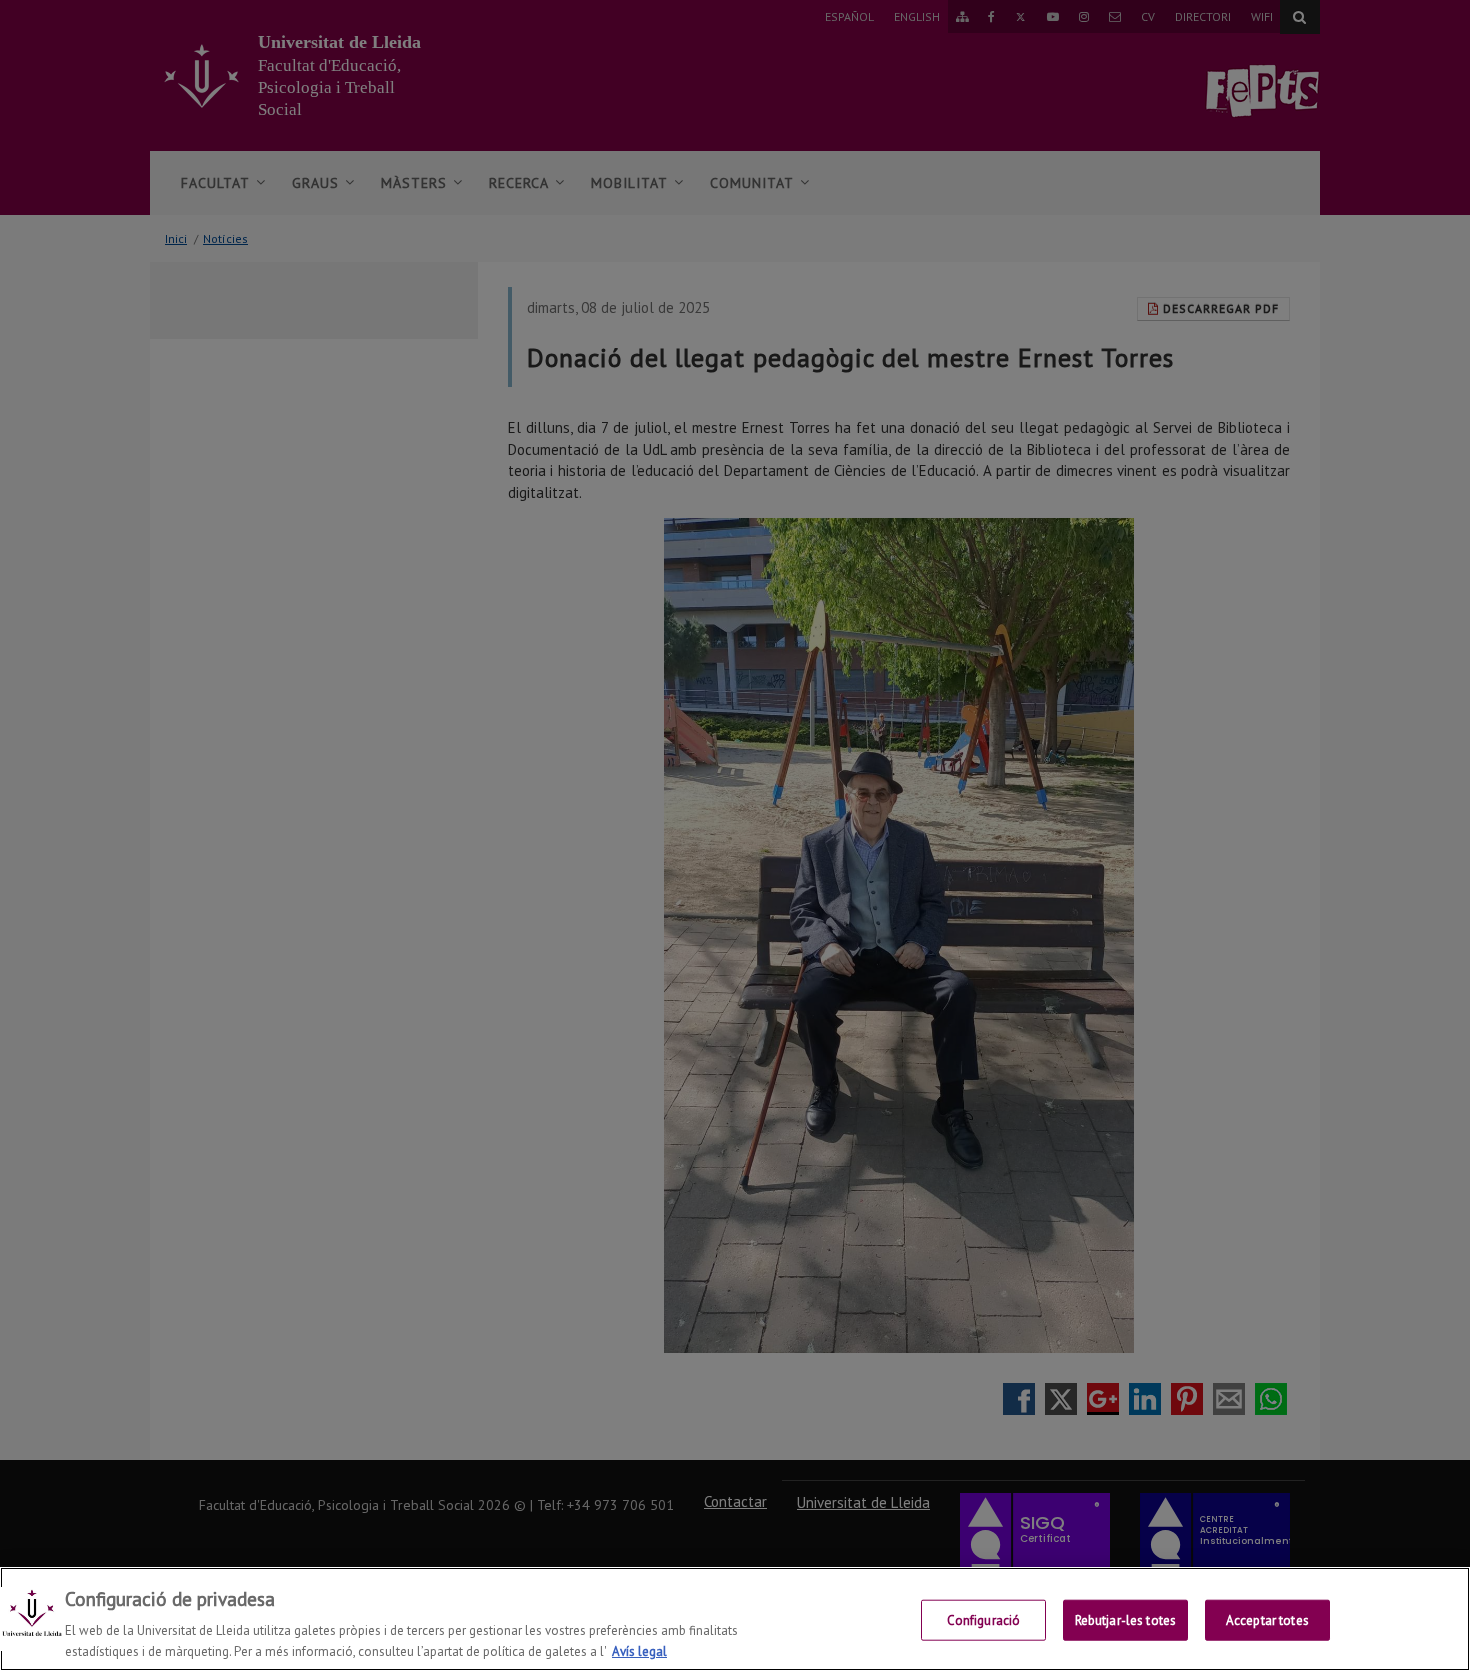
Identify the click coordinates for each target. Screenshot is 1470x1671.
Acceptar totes (1267, 1620)
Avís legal (639, 1650)
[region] (735, 1619)
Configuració (984, 1620)
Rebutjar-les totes (1125, 1620)
